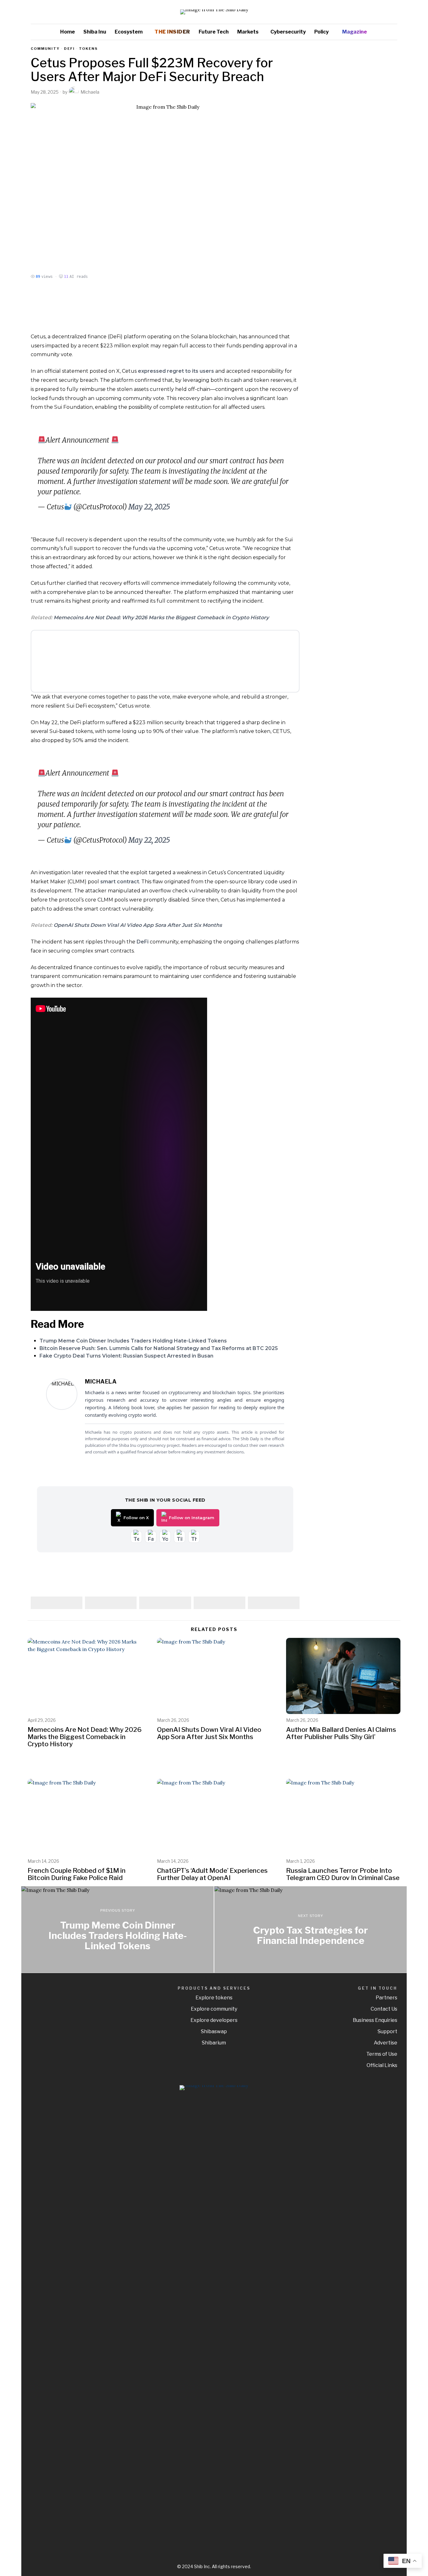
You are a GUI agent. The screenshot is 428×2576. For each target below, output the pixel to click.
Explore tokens (214, 1998)
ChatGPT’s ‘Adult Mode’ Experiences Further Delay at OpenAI (212, 1874)
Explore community (214, 2009)
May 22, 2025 (149, 507)
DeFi (143, 942)
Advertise (386, 2043)
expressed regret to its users (176, 371)
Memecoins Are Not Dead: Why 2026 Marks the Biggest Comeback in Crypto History (161, 618)
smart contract (120, 882)
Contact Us (384, 2009)
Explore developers (214, 2020)
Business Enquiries (375, 2020)
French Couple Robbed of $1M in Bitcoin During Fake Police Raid (77, 1874)
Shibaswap (214, 2031)
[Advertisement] (353, 140)
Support (387, 2031)
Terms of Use (382, 2054)
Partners (386, 1998)
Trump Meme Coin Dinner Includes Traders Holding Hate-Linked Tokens (133, 1341)
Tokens (88, 49)
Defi (69, 49)
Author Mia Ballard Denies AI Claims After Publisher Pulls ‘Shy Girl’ (341, 1733)
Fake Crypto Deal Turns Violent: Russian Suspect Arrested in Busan (126, 1356)
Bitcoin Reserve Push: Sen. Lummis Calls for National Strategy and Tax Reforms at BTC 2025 (159, 1348)
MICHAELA (101, 1381)
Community (45, 49)
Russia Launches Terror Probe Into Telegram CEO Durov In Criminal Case (343, 1874)
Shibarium (214, 2043)
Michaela (90, 92)
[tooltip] (374, 12)
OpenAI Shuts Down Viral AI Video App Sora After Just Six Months (138, 925)
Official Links (382, 2065)
